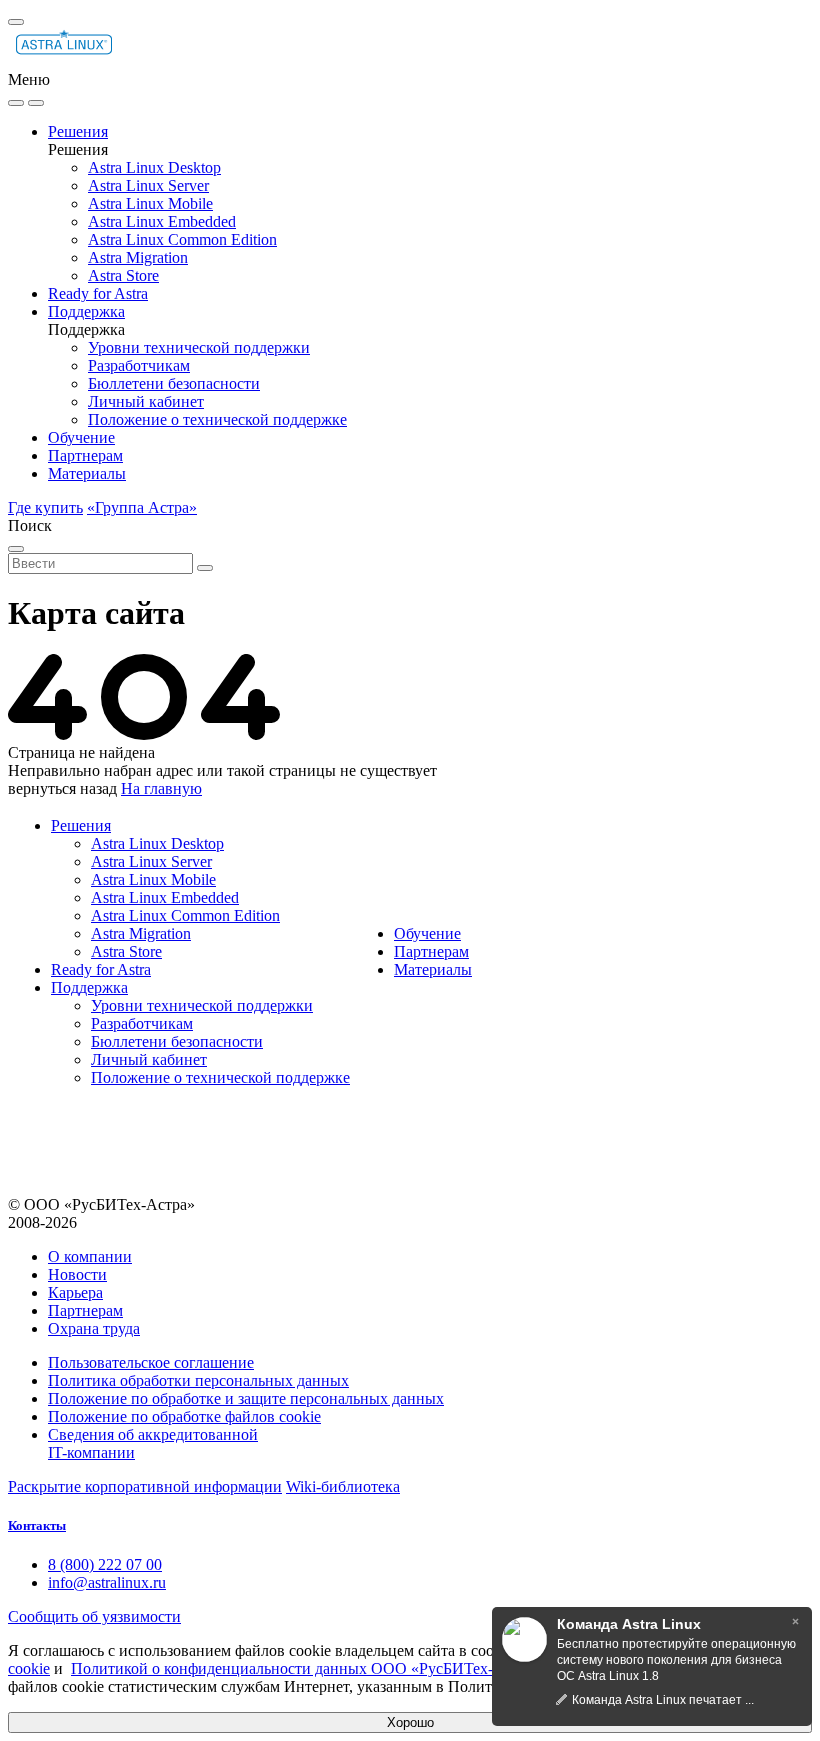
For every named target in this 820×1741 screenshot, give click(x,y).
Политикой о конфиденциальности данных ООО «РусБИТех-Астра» (306, 1668)
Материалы (87, 473)
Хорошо (410, 1722)
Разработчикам (139, 365)
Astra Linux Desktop (154, 167)
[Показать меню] (16, 22)
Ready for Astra (98, 293)
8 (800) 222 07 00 (105, 1564)
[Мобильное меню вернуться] (36, 103)
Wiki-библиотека (343, 1486)
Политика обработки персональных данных (198, 1380)
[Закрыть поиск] (16, 549)
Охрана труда (94, 1328)
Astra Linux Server (148, 185)
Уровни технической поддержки (199, 347)
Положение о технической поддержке (217, 419)
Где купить (45, 507)
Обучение (81, 437)
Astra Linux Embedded (162, 221)
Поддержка (86, 311)
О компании (90, 1256)
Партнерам (85, 455)
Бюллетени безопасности (174, 383)
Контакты (37, 1525)
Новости (77, 1274)
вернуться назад (62, 788)
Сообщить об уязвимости (94, 1616)
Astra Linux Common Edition (182, 239)
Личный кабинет (146, 401)
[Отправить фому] (205, 568)
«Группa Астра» (142, 507)
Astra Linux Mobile (150, 203)
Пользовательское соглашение (151, 1362)
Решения (78, 131)
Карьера (75, 1292)
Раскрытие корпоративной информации (145, 1486)
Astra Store (123, 275)
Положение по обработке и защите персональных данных (246, 1398)
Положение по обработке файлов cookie (184, 1416)
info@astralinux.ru (107, 1582)
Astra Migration (138, 257)
